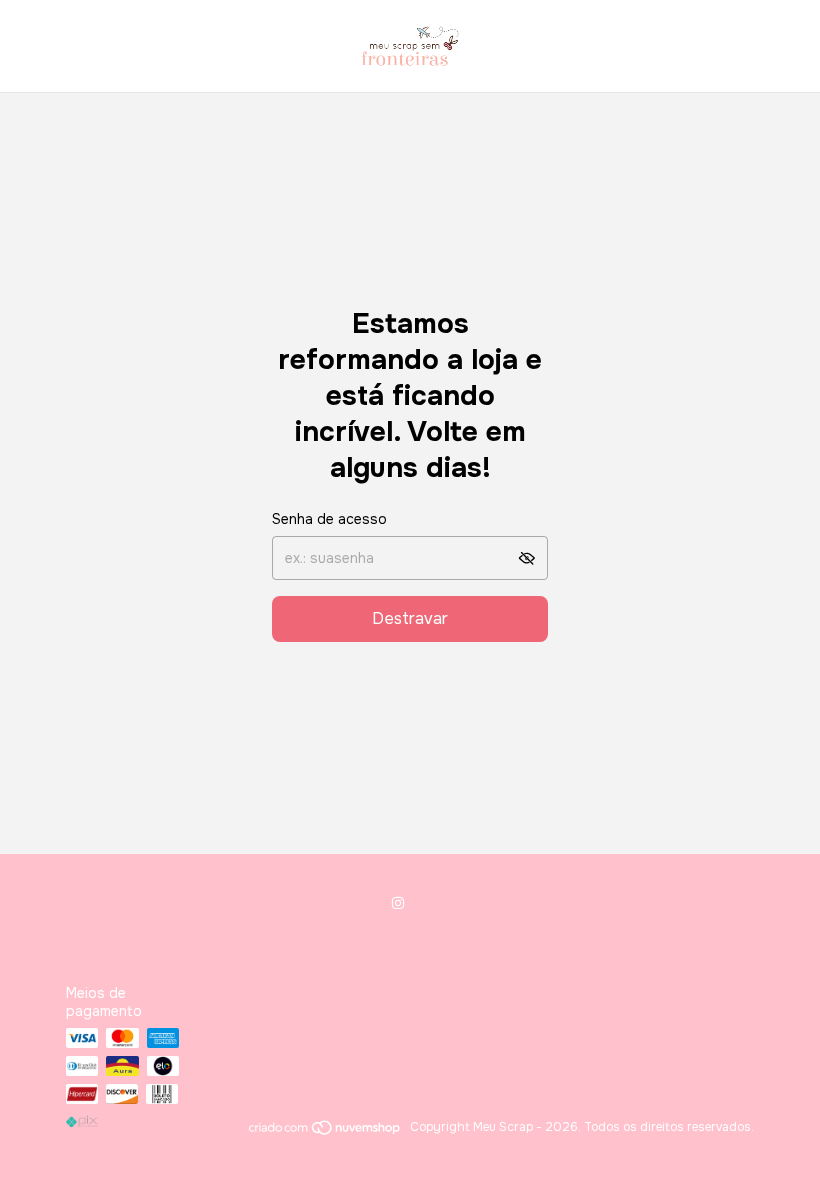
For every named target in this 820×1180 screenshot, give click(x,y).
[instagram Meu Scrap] (398, 903)
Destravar (410, 618)
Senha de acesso (329, 519)
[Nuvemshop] (325, 1132)
